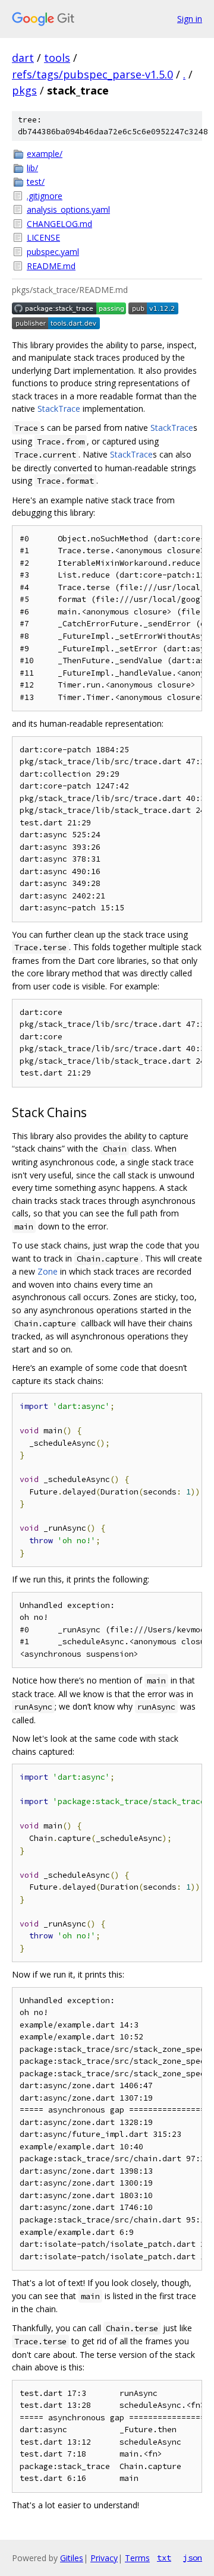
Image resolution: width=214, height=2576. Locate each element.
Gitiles (72, 2558)
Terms (137, 2558)
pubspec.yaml (53, 252)
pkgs (24, 90)
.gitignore (45, 196)
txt (164, 2558)
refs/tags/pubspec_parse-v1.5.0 (92, 74)
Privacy (104, 2558)
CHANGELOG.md (59, 224)
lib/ (32, 168)
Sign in (190, 19)
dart (23, 58)
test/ (36, 182)
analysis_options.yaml (68, 209)
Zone (48, 1271)
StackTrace (59, 409)
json (193, 2558)
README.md (51, 266)
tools (57, 58)
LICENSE (43, 237)
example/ (45, 154)
